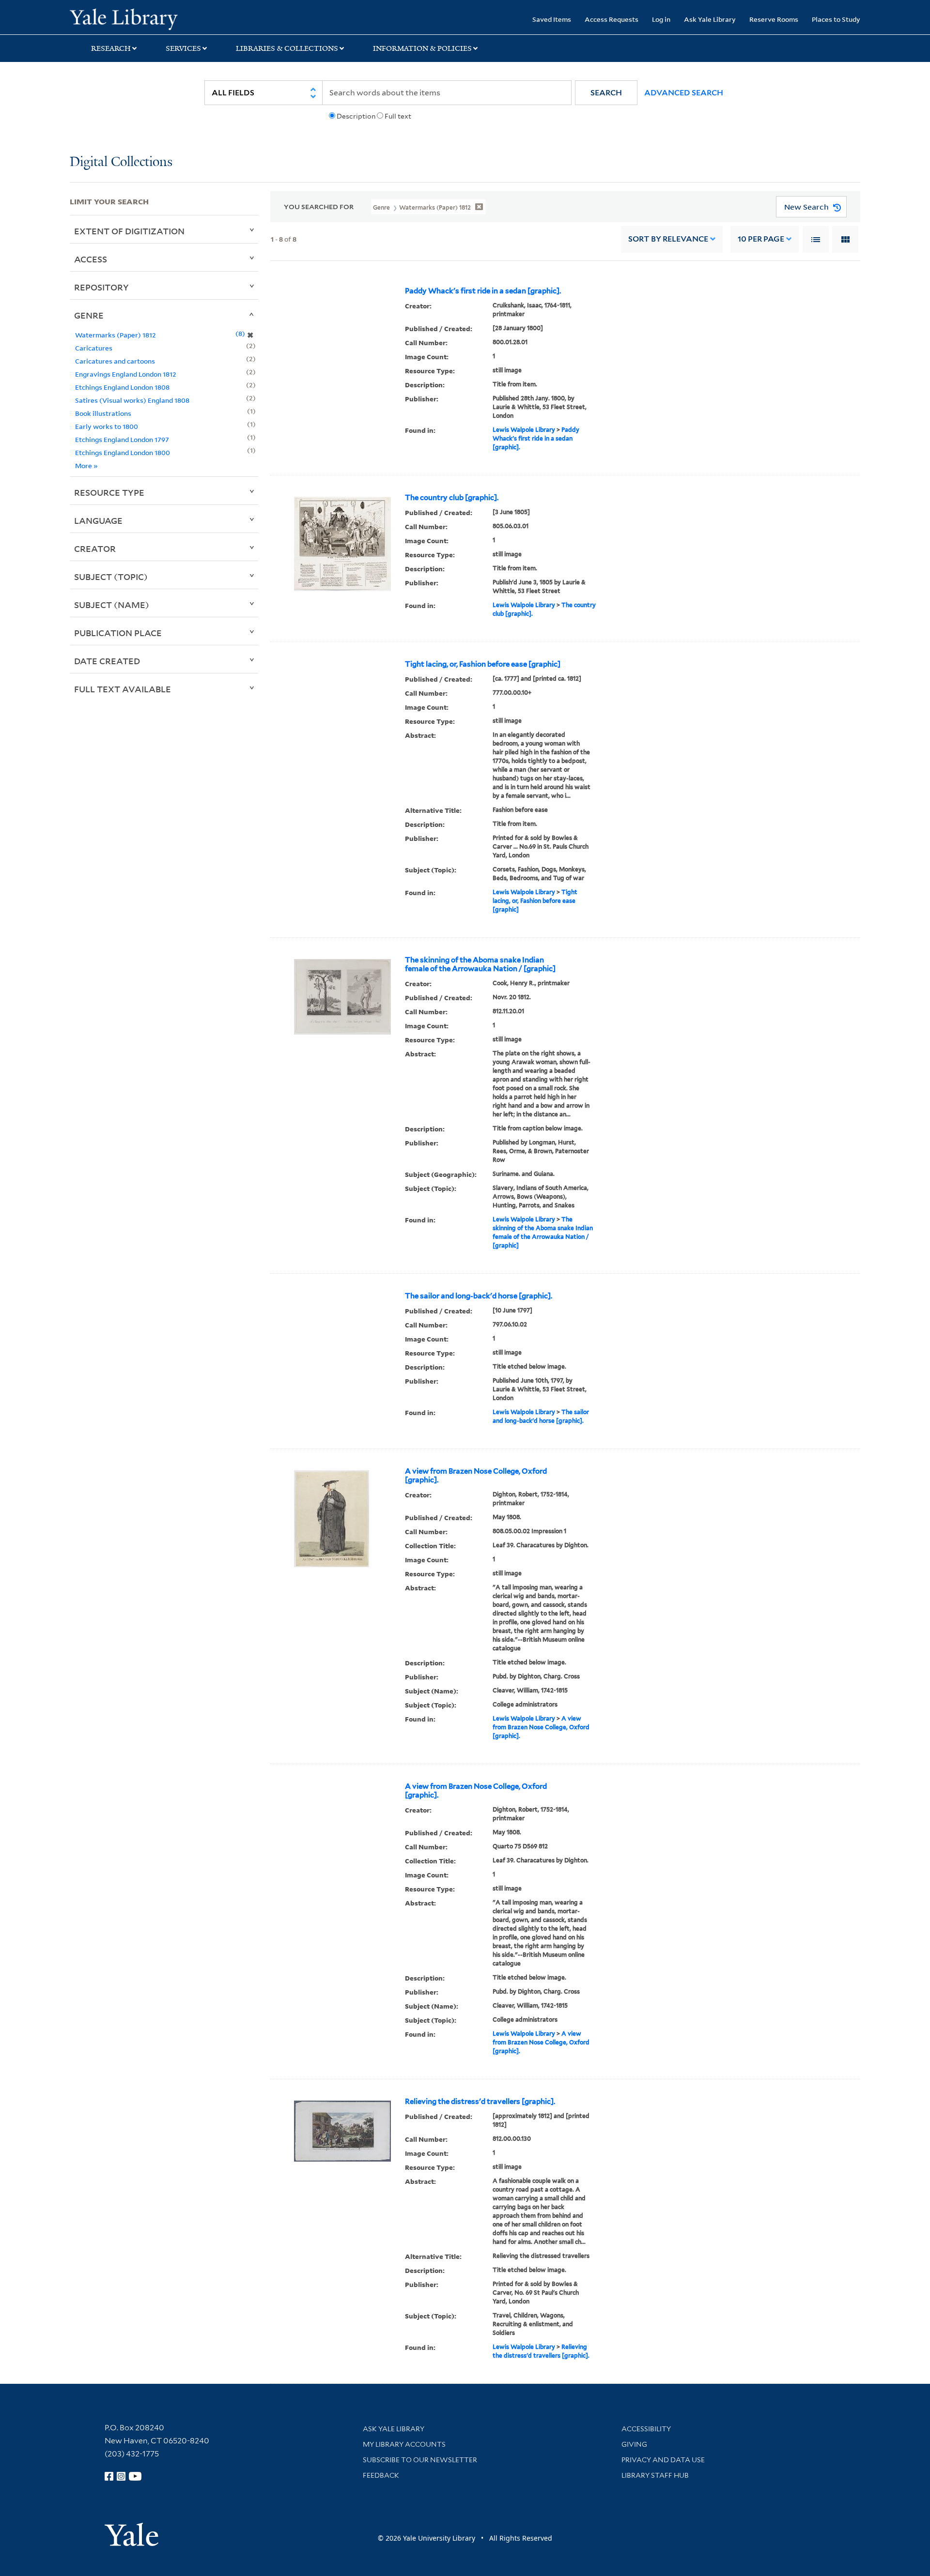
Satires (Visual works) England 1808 (132, 400)
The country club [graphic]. (452, 498)
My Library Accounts (404, 2444)
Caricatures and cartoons (115, 361)
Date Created (107, 661)
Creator (95, 549)
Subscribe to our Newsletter (420, 2460)
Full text (398, 116)
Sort (668, 239)
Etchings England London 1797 (122, 439)
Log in (661, 19)
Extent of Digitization (129, 231)
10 (761, 239)
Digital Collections (121, 162)
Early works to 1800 (107, 426)
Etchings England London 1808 (122, 387)
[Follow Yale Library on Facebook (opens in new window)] (109, 2476)
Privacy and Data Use (663, 2460)
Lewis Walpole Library (524, 430)
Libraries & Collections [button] (287, 48)
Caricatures (94, 348)
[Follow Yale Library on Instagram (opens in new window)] (121, 2476)
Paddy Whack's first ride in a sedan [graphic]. (483, 291)
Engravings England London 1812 (126, 374)
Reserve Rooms (774, 19)
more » (86, 465)
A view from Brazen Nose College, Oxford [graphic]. (476, 1476)
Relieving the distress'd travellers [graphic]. (480, 2102)
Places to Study (836, 19)
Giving (634, 2444)
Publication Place (118, 633)
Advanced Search (684, 93)
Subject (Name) (112, 605)
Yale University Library (129, 18)
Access (91, 259)
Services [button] (183, 48)
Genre (89, 315)
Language (98, 520)
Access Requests (612, 19)
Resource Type (109, 492)
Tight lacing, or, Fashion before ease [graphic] (483, 664)
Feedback (381, 2475)
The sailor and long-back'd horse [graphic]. (479, 1296)
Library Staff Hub (655, 2475)
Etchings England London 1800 (123, 452)
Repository (101, 287)
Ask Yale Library (710, 19)
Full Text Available (123, 689)
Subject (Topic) (111, 577)
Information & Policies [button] (422, 48)
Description (356, 116)
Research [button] (111, 48)
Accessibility (646, 2429)
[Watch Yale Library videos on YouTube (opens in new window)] (135, 2476)
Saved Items (552, 19)
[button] (606, 93)
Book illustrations (103, 413)
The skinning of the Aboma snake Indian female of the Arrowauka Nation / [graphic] (480, 964)
